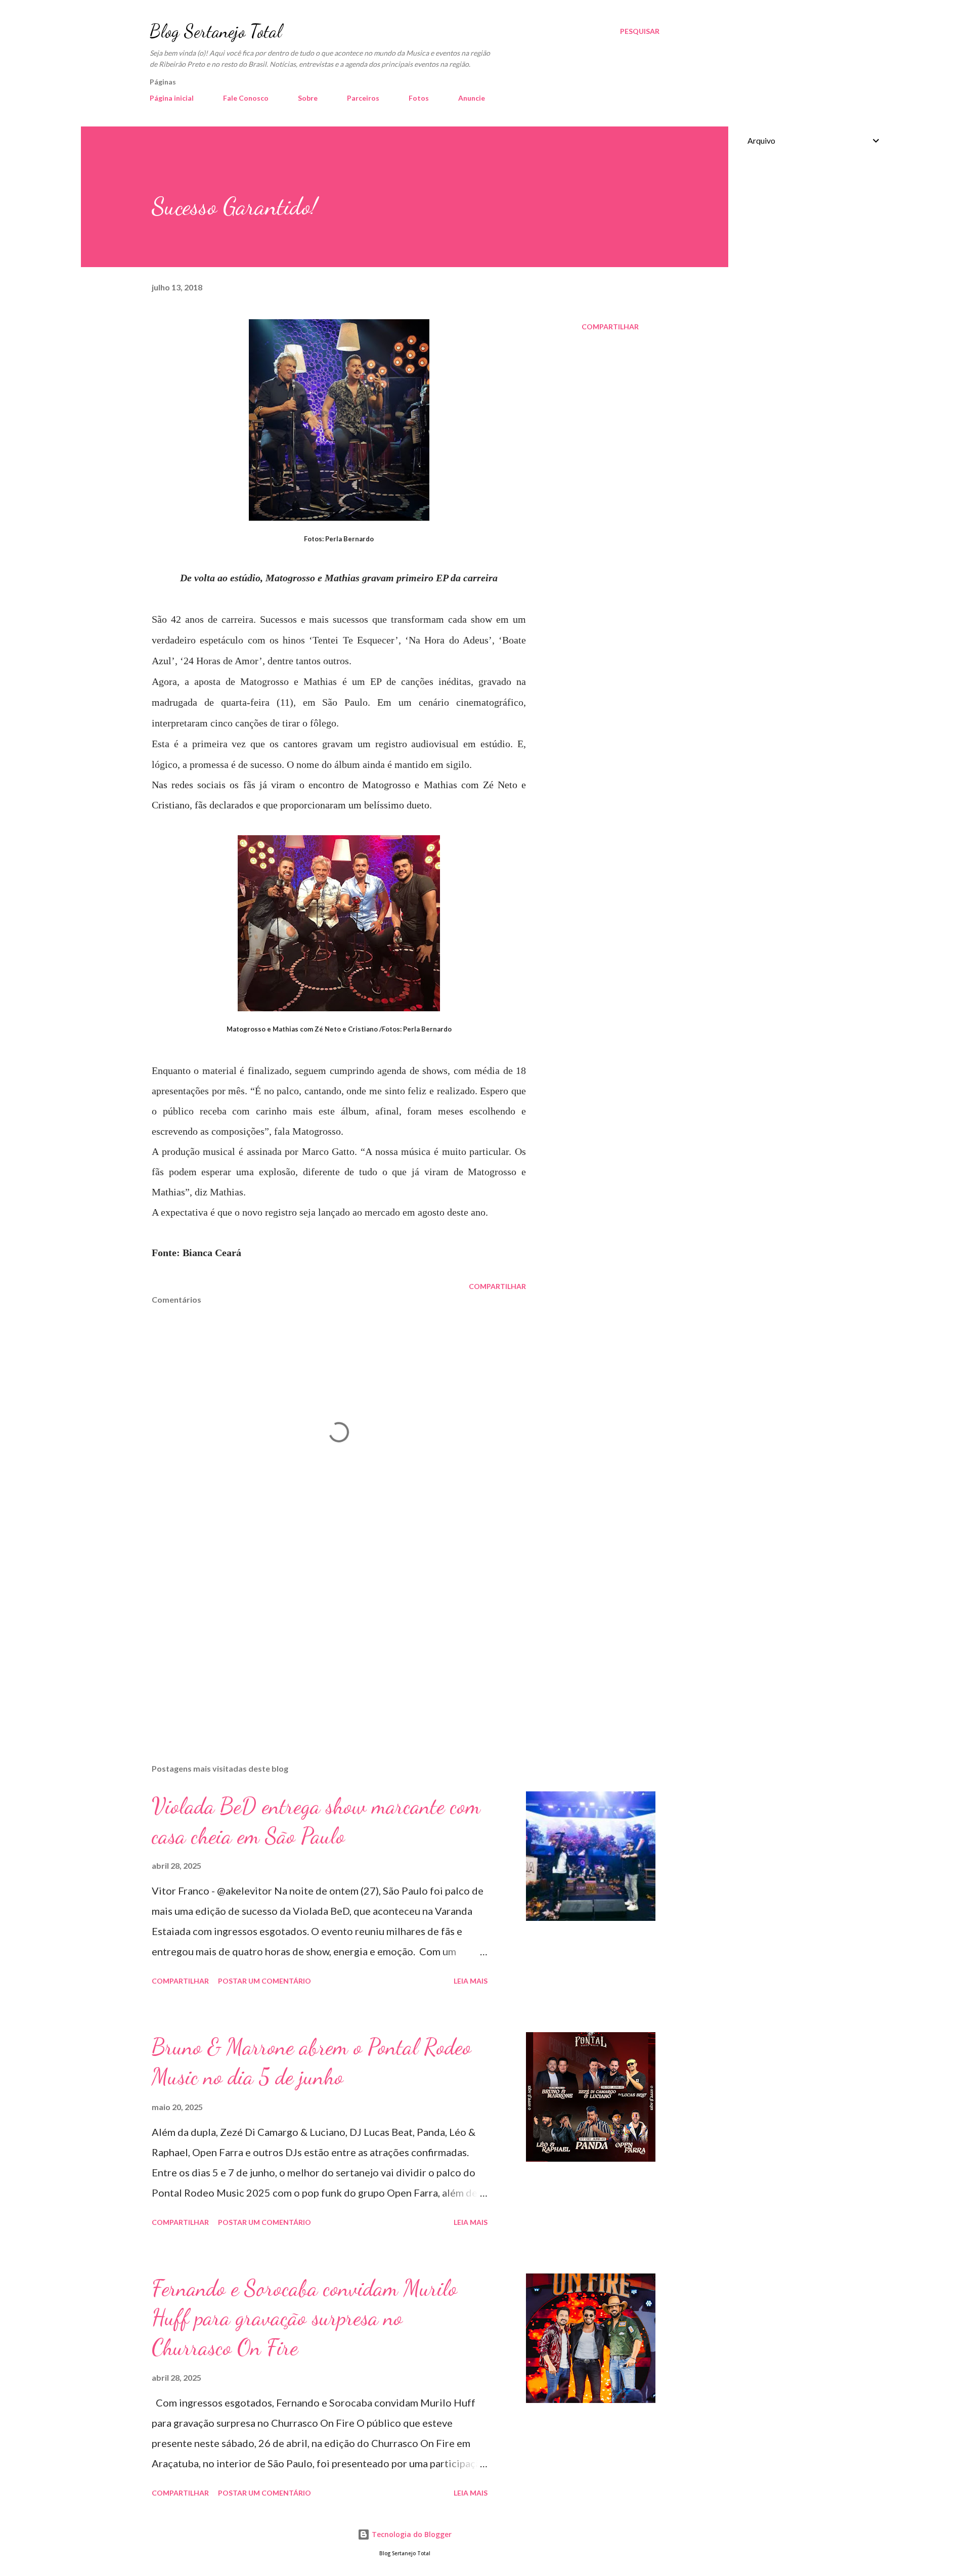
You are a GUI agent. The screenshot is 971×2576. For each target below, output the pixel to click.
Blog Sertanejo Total (216, 31)
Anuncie (472, 98)
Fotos (419, 98)
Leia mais (471, 1981)
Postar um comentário (264, 1981)
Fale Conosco (246, 98)
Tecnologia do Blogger (411, 2534)
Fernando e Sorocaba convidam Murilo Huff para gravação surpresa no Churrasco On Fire (304, 2318)
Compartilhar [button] (610, 327)
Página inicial (172, 98)
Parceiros (363, 98)
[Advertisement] (323, 1638)
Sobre (308, 98)
